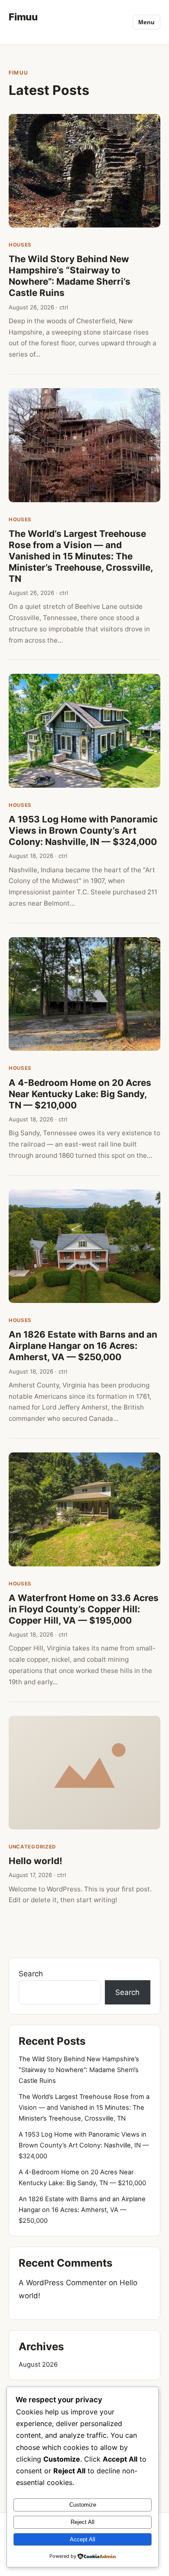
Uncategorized (32, 1847)
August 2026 (38, 2365)
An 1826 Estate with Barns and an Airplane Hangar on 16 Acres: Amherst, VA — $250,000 (83, 1346)
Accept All (83, 2539)
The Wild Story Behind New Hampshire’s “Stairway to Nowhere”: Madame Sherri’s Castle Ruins (70, 276)
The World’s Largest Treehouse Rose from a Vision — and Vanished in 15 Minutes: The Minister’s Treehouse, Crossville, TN (81, 556)
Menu (146, 22)
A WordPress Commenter (63, 2283)
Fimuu (23, 17)
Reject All (83, 2522)
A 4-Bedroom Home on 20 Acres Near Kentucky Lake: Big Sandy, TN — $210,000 (80, 1094)
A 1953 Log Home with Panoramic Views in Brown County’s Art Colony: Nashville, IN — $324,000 (83, 830)
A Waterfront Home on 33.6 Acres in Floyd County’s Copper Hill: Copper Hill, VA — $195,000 (84, 1609)
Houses (20, 245)
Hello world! (36, 1861)
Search (31, 1974)
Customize (83, 2505)
